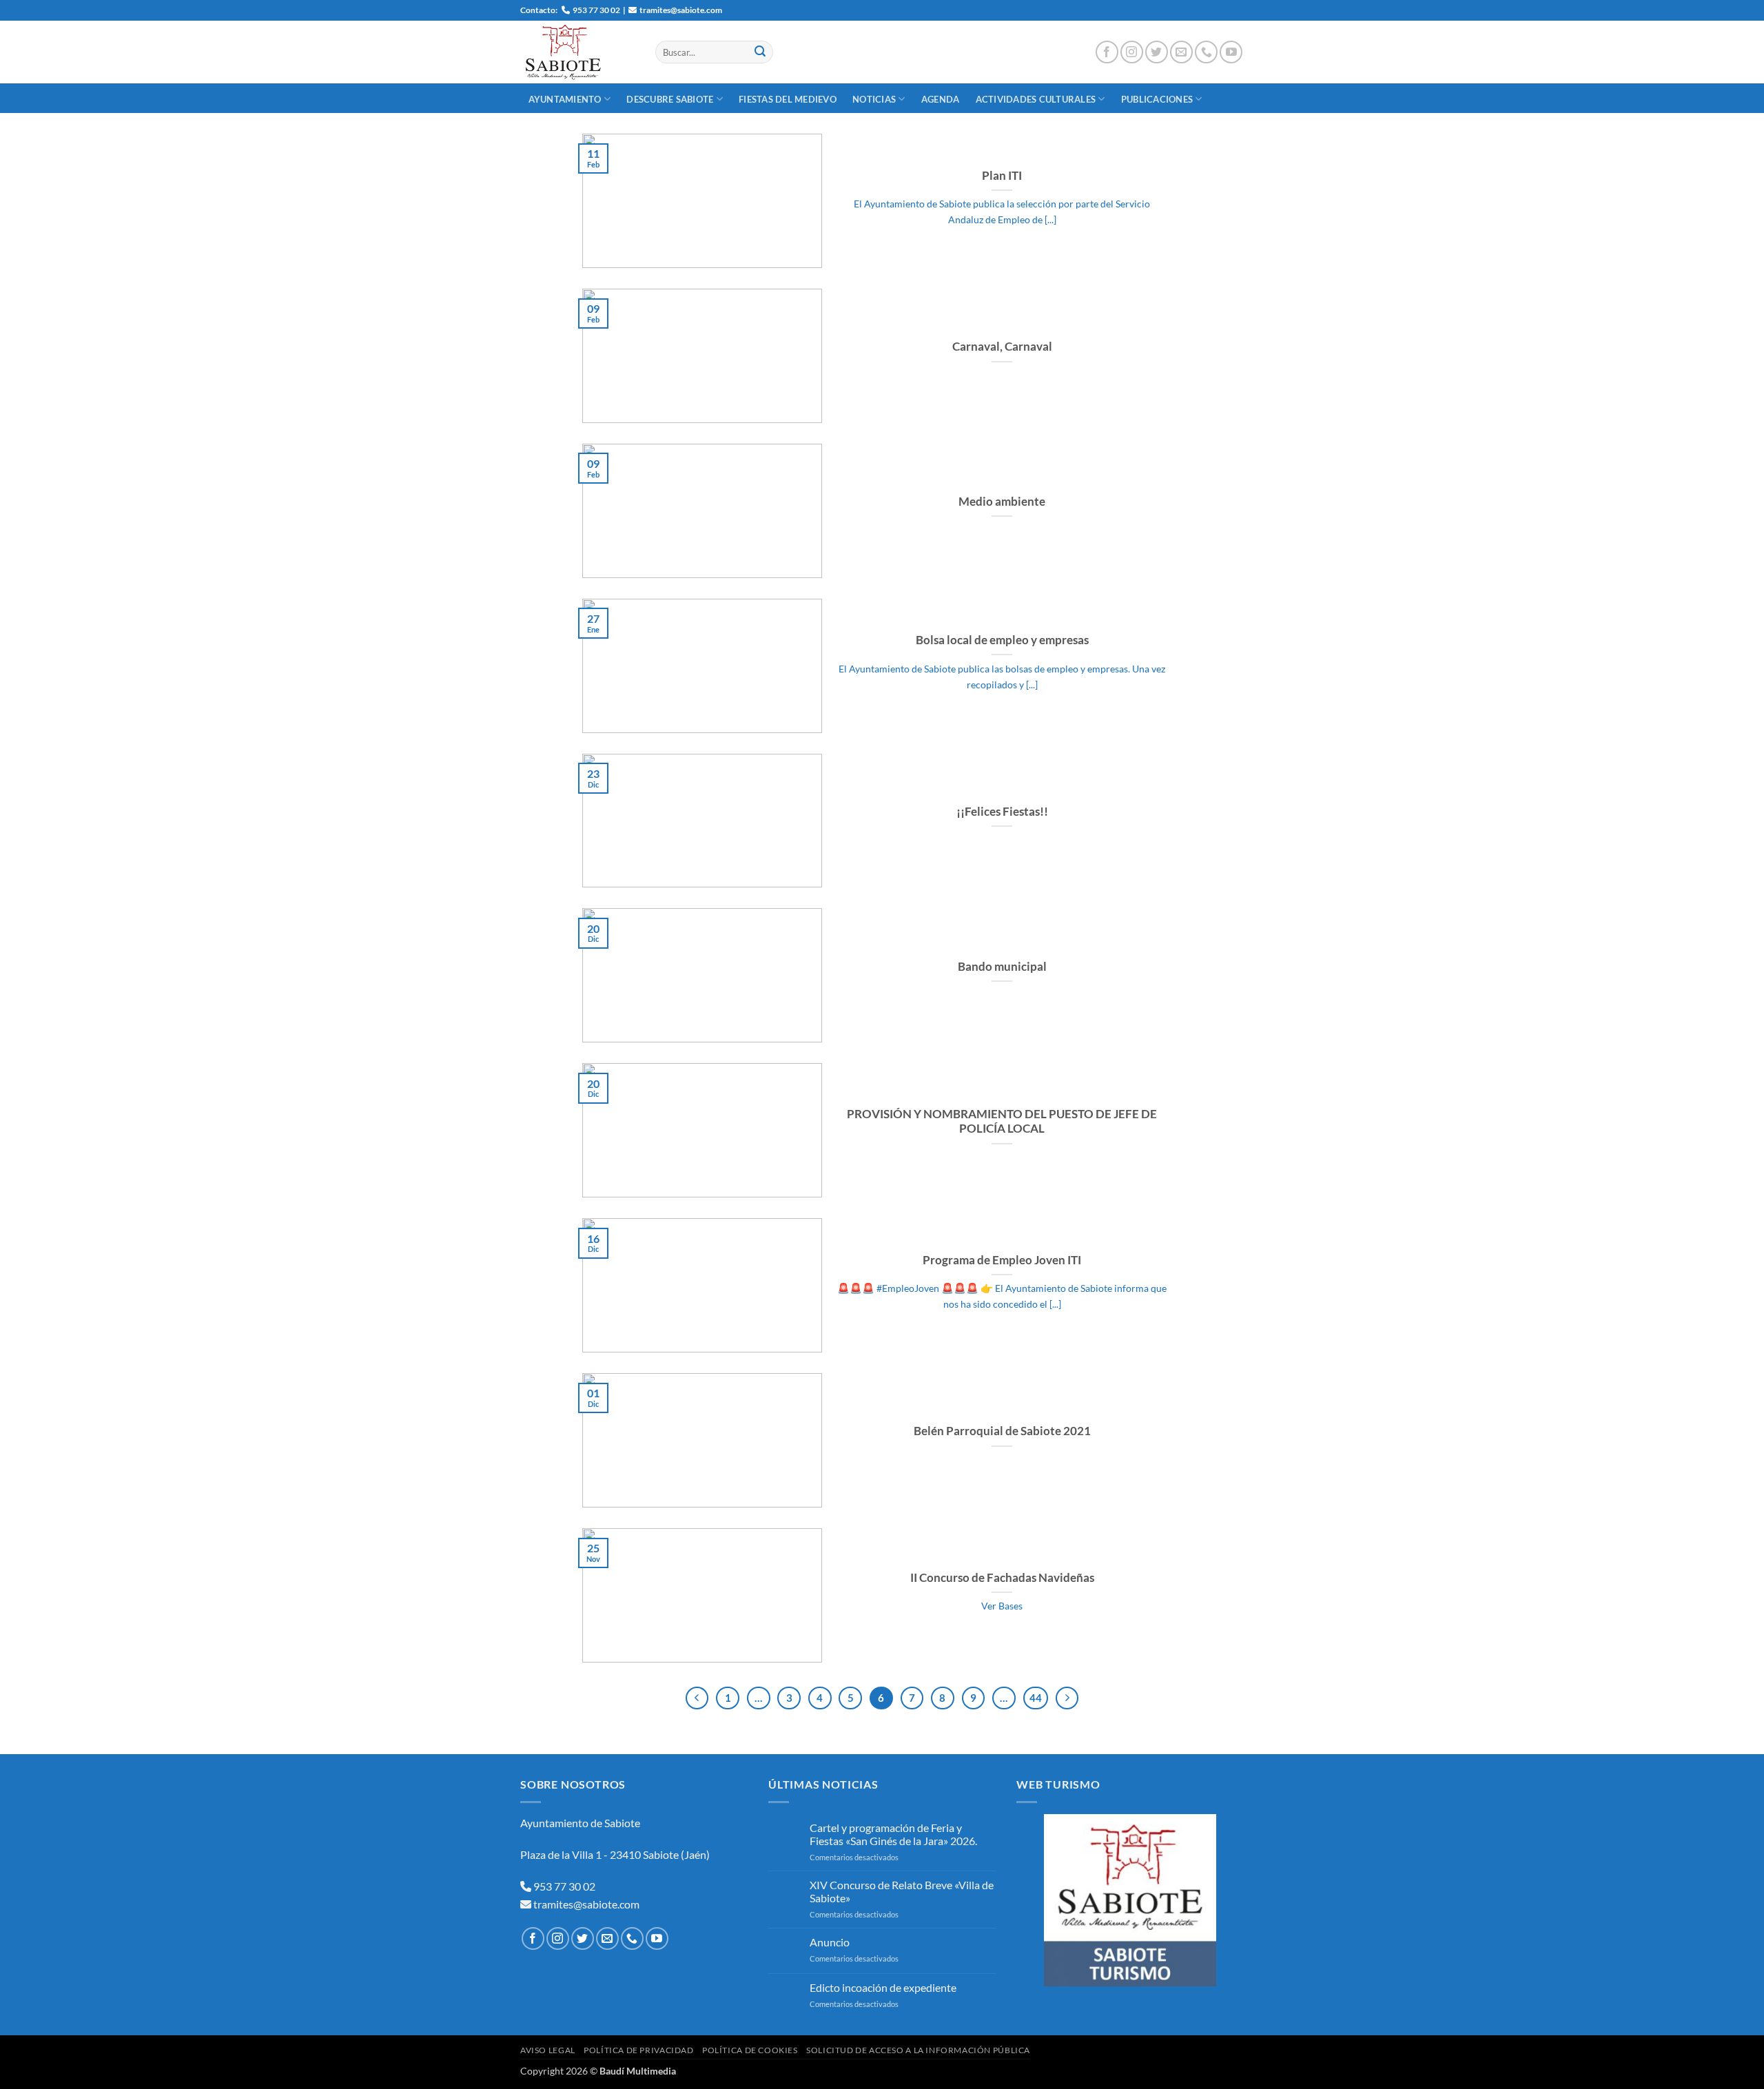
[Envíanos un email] (1181, 52)
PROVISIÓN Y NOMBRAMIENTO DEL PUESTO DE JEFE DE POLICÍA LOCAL (1002, 1122)
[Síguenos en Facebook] (1107, 52)
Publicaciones (1157, 99)
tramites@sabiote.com (585, 1904)
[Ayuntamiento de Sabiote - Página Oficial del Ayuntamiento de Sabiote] (577, 52)
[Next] (1067, 1698)
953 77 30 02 (564, 1886)
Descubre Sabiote (670, 99)
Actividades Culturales (1036, 99)
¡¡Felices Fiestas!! (1002, 812)
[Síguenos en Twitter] (1157, 52)
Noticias (874, 99)
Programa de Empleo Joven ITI (1002, 1260)
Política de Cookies (750, 2050)
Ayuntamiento (565, 99)
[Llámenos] (1206, 52)
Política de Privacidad (638, 2050)
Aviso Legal (548, 2050)
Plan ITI (1002, 176)
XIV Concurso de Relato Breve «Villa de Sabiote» (902, 1891)
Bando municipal (1002, 967)
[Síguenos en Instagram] (1132, 52)
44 (1036, 1698)
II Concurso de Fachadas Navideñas (1002, 1578)
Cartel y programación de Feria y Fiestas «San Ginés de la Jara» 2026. (893, 1834)
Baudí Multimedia (638, 2071)
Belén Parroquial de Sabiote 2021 (1002, 1431)
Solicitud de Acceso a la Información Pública (918, 2050)
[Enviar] (760, 52)
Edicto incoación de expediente (883, 1987)
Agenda (941, 99)
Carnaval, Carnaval (1002, 347)
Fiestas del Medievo (788, 99)
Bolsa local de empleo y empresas (1002, 640)
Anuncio (830, 1942)
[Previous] (697, 1698)
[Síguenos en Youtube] (1231, 52)
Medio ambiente (1002, 502)
